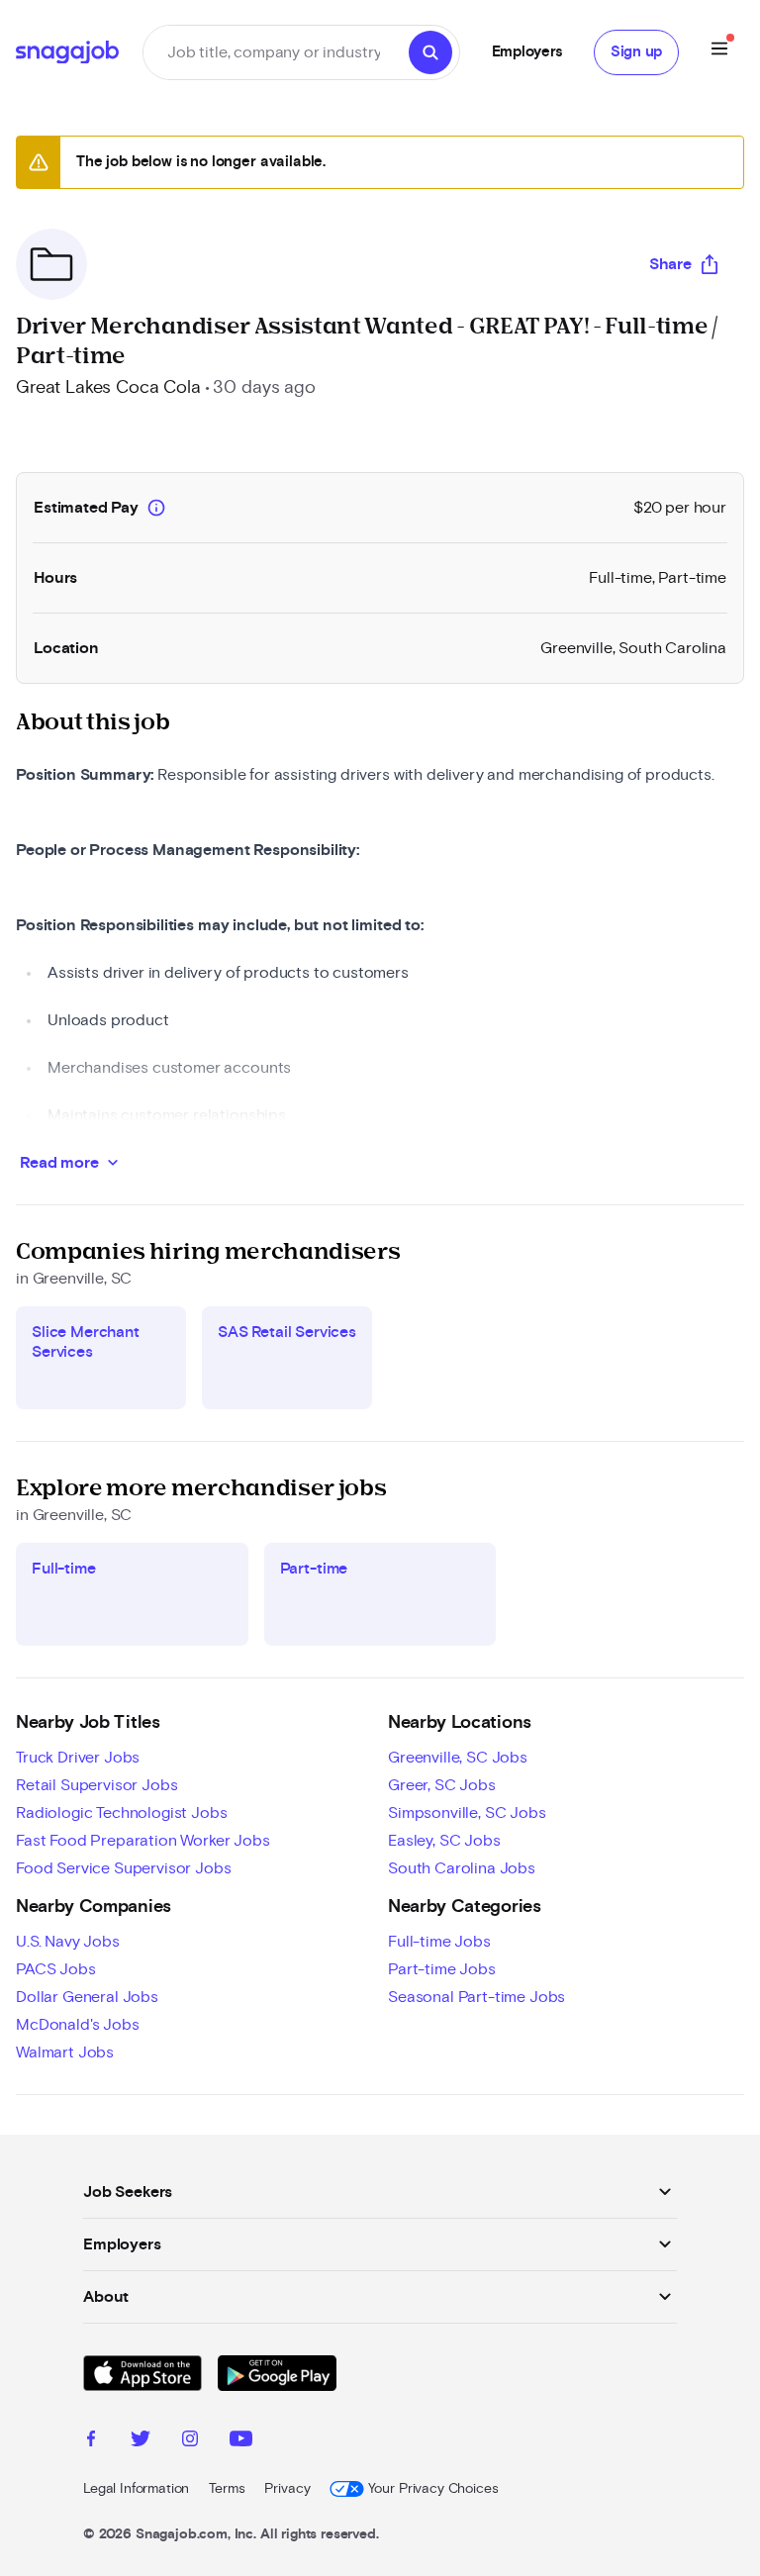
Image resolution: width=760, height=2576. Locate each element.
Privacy (287, 2489)
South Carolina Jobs (462, 1868)
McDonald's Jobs (78, 2025)
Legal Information (136, 2489)
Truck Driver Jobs (78, 1758)
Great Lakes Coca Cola (108, 388)
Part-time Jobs (442, 1969)
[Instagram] (190, 2441)
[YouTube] (241, 2441)
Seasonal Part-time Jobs (476, 1997)
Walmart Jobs (65, 2052)
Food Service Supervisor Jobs (124, 1868)
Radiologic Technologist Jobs (122, 1813)
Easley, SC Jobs (444, 1841)
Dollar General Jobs (87, 1997)
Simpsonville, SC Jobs (467, 1813)
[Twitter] (141, 2441)
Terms (227, 2489)
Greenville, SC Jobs (458, 1758)
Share (670, 264)
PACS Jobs (56, 1969)
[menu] (719, 52)
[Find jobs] (430, 52)
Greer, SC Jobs (442, 1785)
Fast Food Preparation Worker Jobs (143, 1841)
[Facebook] (91, 2441)
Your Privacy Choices (433, 2489)
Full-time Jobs (439, 1942)
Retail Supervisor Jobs (96, 1785)
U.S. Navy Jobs (68, 1942)
